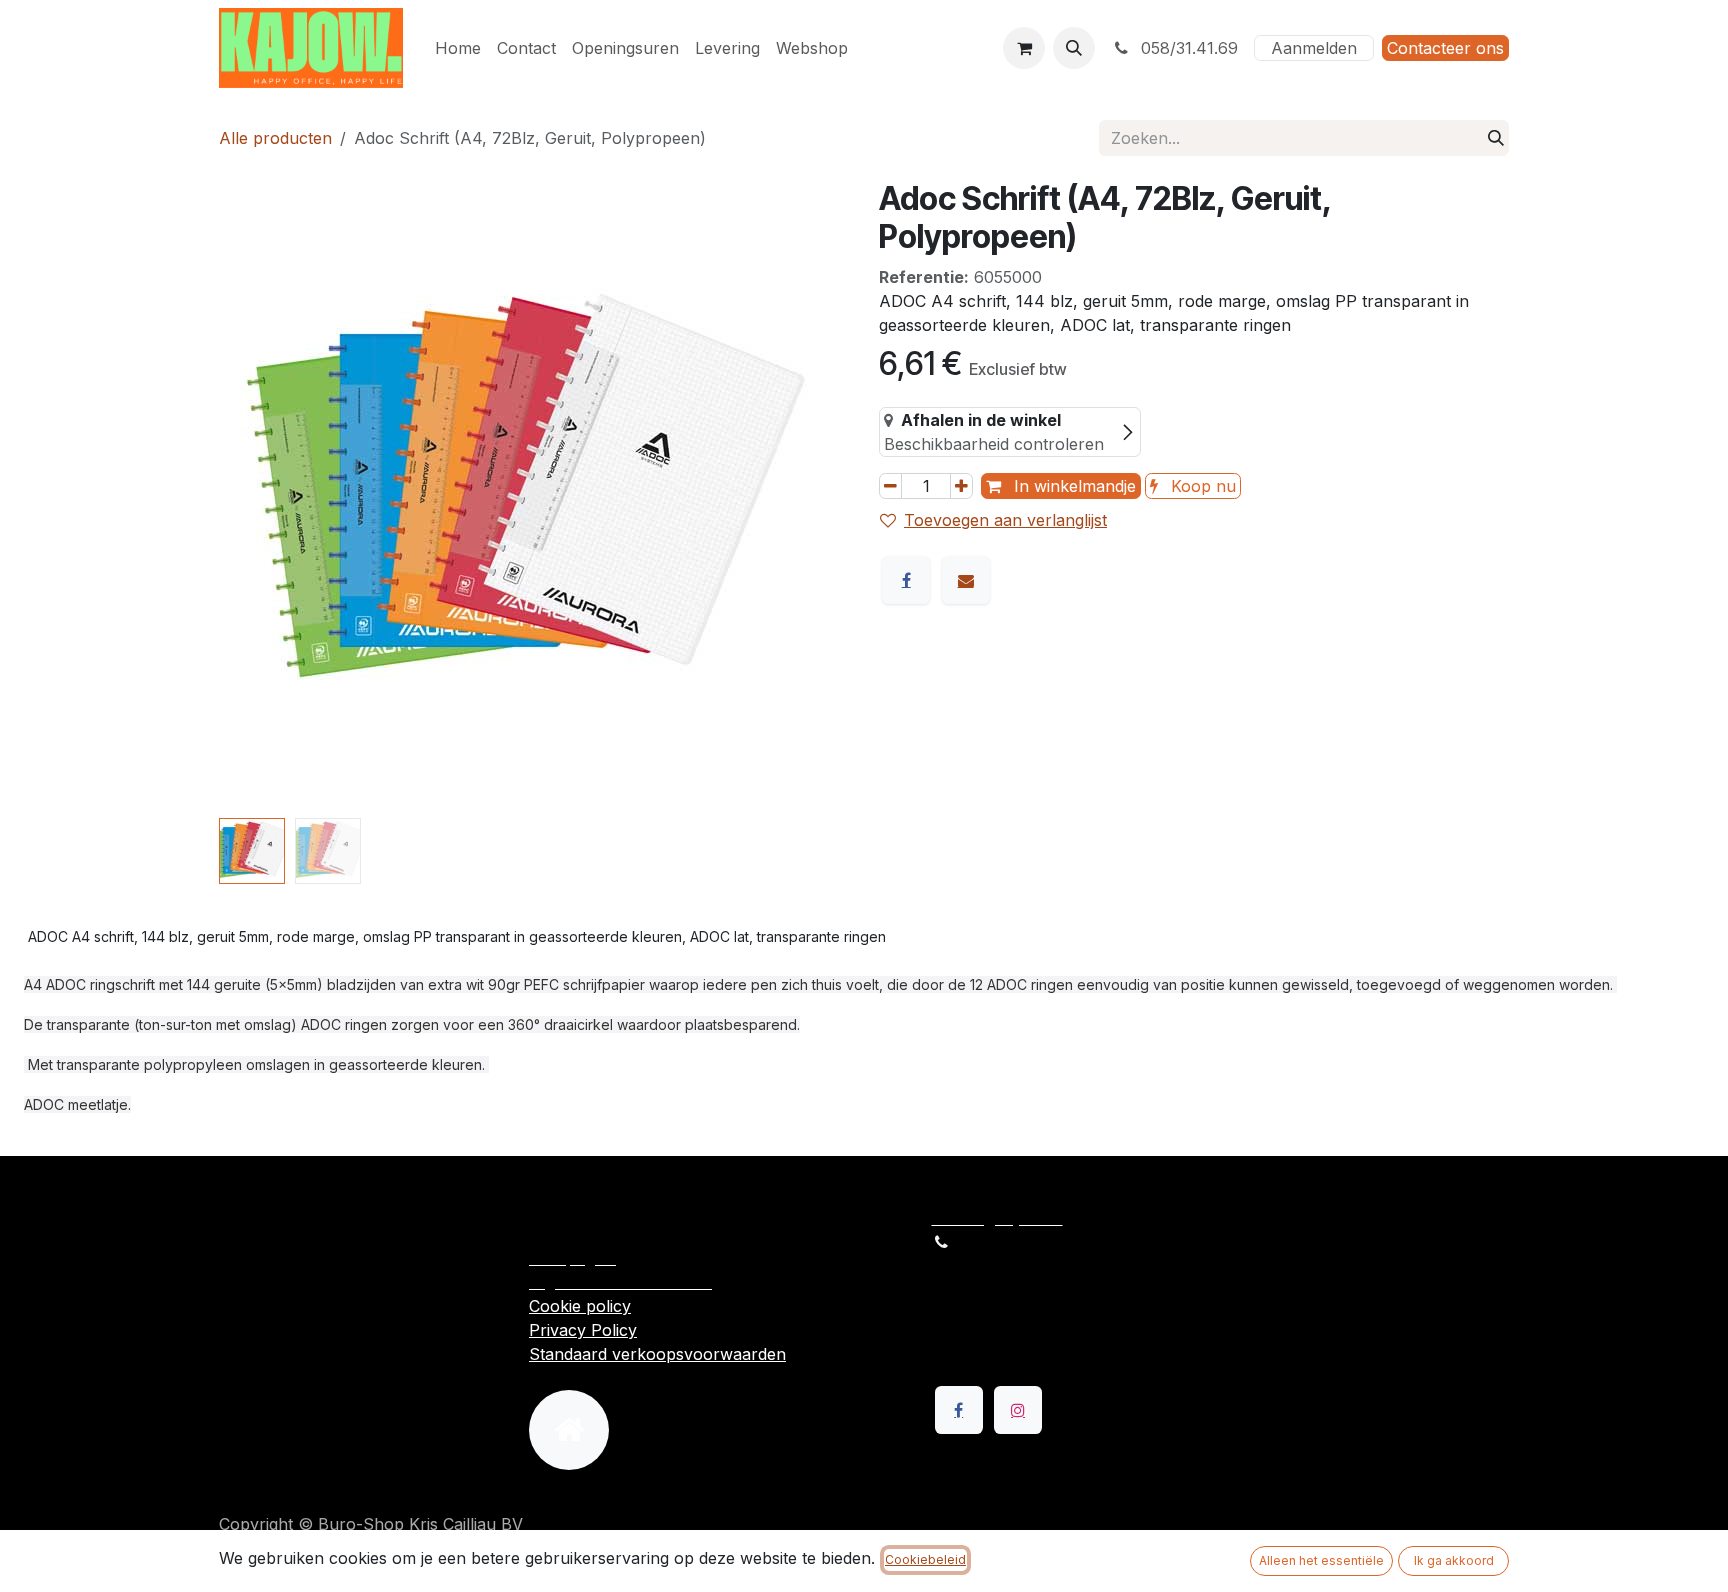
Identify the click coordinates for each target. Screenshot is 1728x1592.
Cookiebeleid (925, 1559)
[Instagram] (1018, 1410)
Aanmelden (1314, 48)
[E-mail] (966, 580)
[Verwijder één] (890, 486)
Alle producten (275, 138)
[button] (1074, 48)
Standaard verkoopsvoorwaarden (657, 1354)
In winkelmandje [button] (1072, 486)
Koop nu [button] (1201, 486)
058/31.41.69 (1187, 48)
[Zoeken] (1496, 138)
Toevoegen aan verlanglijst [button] (1005, 520)
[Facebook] (906, 580)
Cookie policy (580, 1306)
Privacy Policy (583, 1330)
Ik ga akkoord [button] (1454, 1560)
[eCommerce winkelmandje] (1024, 48)
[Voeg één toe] (961, 486)
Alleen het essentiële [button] (1321, 1560)
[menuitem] (458, 48)
